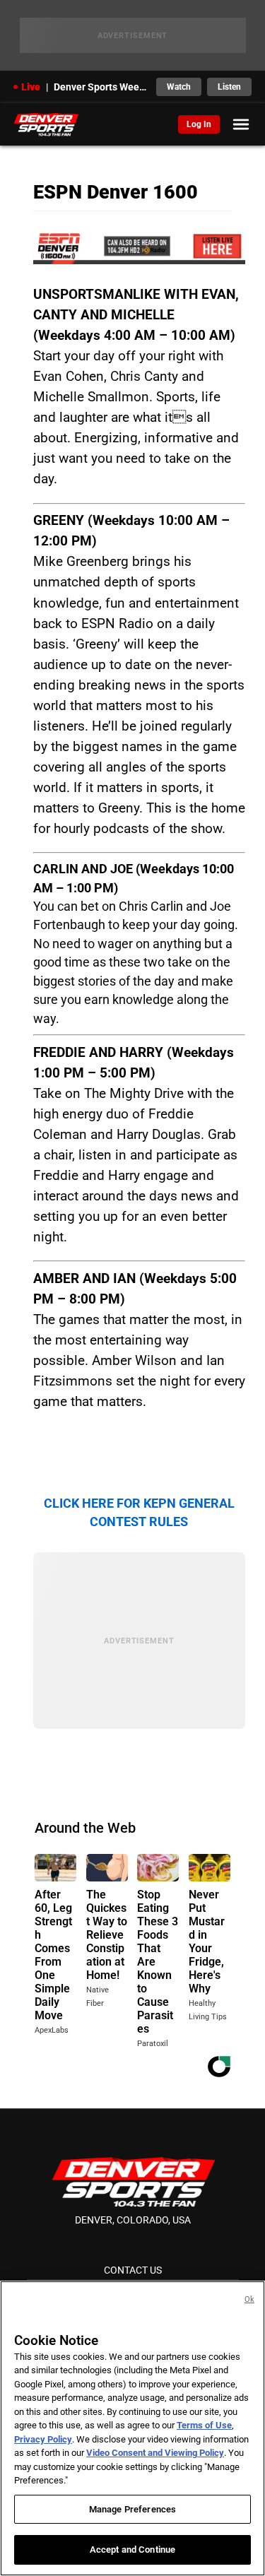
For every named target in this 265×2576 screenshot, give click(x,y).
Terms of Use (204, 2425)
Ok (249, 2299)
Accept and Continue (132, 2550)
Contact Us (133, 2270)
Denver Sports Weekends (101, 87)
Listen (229, 87)
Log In (199, 124)
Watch (179, 87)
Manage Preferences (132, 2509)
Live (31, 87)
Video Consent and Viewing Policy (155, 2453)
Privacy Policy (43, 2439)
